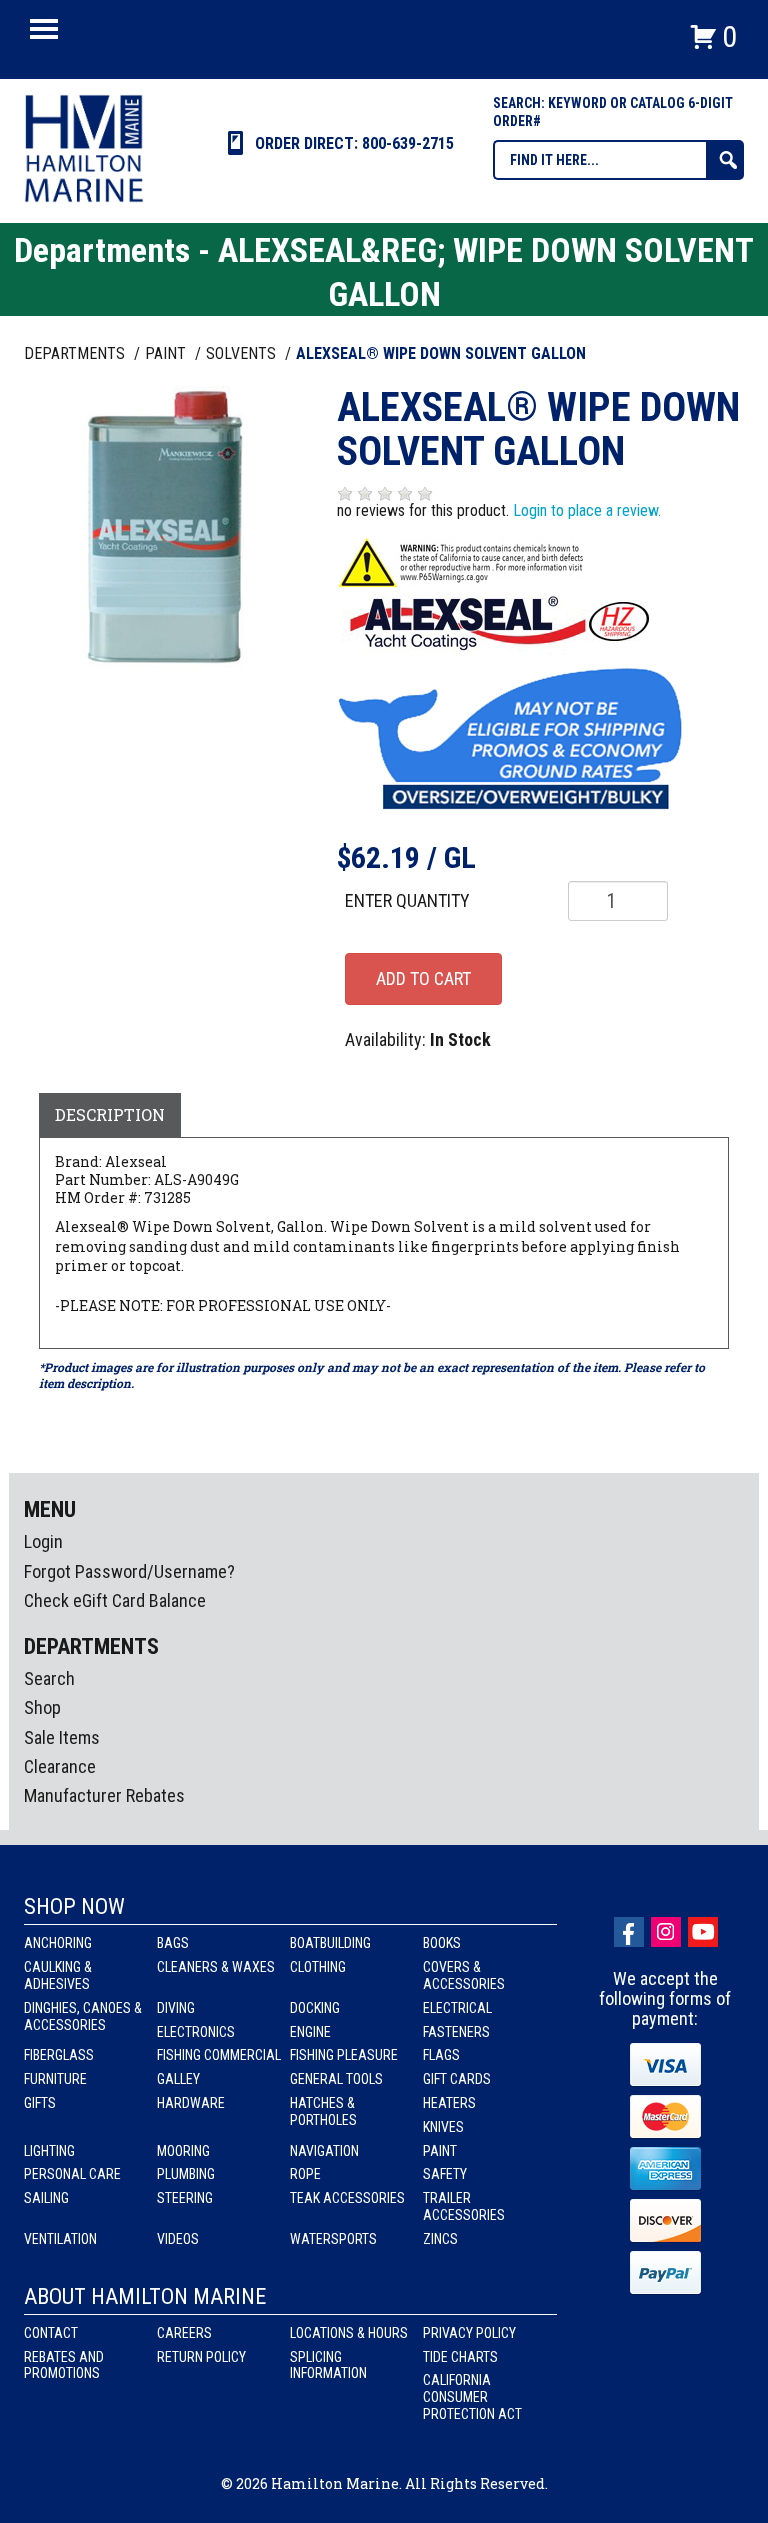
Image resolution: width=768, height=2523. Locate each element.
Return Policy (201, 2357)
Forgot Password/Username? (129, 1571)
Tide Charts (460, 2357)
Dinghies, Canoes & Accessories (83, 2016)
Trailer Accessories (464, 2206)
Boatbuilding (330, 1943)
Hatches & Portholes (323, 2111)
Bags (173, 1943)
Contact (51, 2333)
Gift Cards (457, 2079)
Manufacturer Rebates (104, 1795)
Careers (184, 2333)
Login (43, 1541)
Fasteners (456, 2032)
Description (110, 1114)
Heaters (449, 2103)
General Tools (336, 2079)
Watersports (333, 2239)
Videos (178, 2239)
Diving (176, 2008)
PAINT (167, 353)
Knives (443, 2127)
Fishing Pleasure (344, 2055)
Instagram (666, 1932)
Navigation (324, 2151)
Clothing (318, 1967)
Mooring (183, 2151)
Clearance (60, 1766)
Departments (76, 353)
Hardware (191, 2103)
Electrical (457, 2008)
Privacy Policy (469, 2333)
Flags (441, 2055)
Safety (445, 2174)
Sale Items (62, 1737)
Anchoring (58, 1943)
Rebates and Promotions (64, 2365)
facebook (629, 1932)
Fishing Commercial (219, 2055)
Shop (42, 1707)
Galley (178, 2079)
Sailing (46, 2198)
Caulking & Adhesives (58, 1975)
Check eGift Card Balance (115, 1600)
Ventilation (60, 2239)
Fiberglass (59, 2055)
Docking (315, 2008)
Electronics (196, 2032)
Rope (305, 2174)
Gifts (40, 2103)
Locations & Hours (349, 2333)
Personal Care (72, 2174)
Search (49, 1678)
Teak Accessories (347, 2198)
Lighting (49, 2151)
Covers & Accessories (464, 1975)
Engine (310, 2032)
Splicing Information (328, 2365)
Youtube (703, 1932)
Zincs (440, 2239)
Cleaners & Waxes (216, 1967)
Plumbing (186, 2174)
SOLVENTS (243, 353)
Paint (440, 2151)
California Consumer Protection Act (472, 2397)
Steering (185, 2198)
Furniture (55, 2079)
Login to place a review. (587, 510)
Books (442, 1943)
